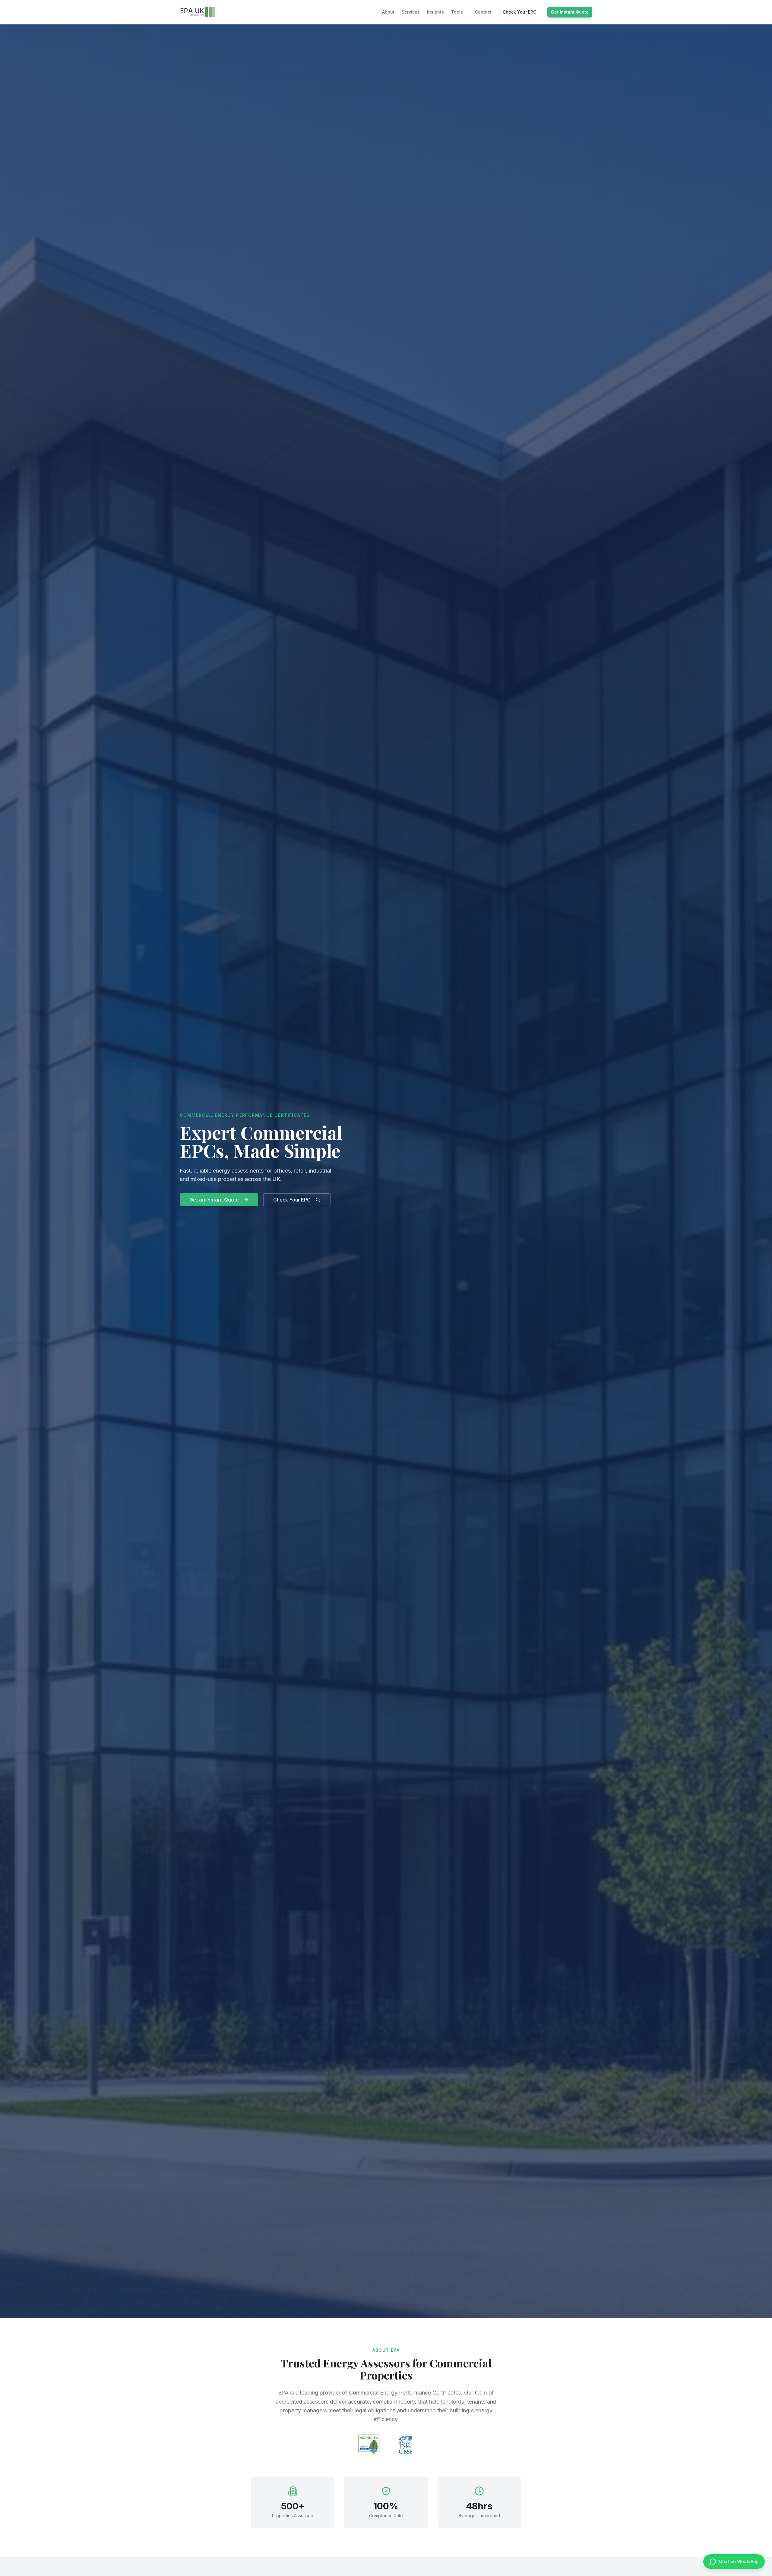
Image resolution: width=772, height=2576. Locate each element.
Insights (435, 12)
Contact (483, 12)
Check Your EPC (519, 12)
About (388, 12)
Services (411, 12)
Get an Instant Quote (214, 1200)
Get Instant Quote (570, 12)
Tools (457, 12)
